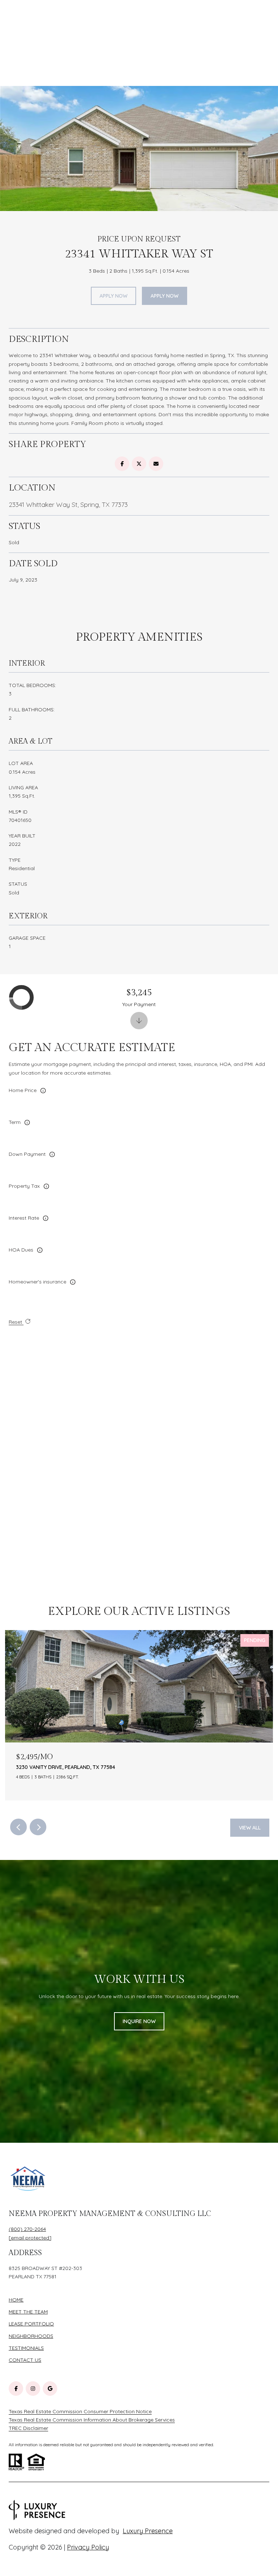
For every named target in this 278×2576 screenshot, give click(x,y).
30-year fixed (34, 1136)
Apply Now (113, 296)
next (38, 1827)
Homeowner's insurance (37, 1282)
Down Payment (27, 1154)
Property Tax (24, 1186)
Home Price (23, 1090)
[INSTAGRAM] (33, 2389)
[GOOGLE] (50, 2389)
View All (250, 1828)
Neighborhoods (31, 2336)
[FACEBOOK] (16, 2389)
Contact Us (25, 2360)
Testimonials (26, 2348)
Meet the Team (28, 2312)
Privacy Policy (88, 2547)
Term (15, 1122)
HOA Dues (21, 1250)
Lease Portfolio (31, 2324)
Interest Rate (24, 1218)
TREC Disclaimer (28, 2428)
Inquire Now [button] (139, 2021)
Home (16, 2300)
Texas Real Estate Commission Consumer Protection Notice (80, 2411)
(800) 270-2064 (27, 2229)
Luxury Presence (148, 2531)
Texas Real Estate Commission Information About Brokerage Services (92, 2420)
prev (18, 1827)
